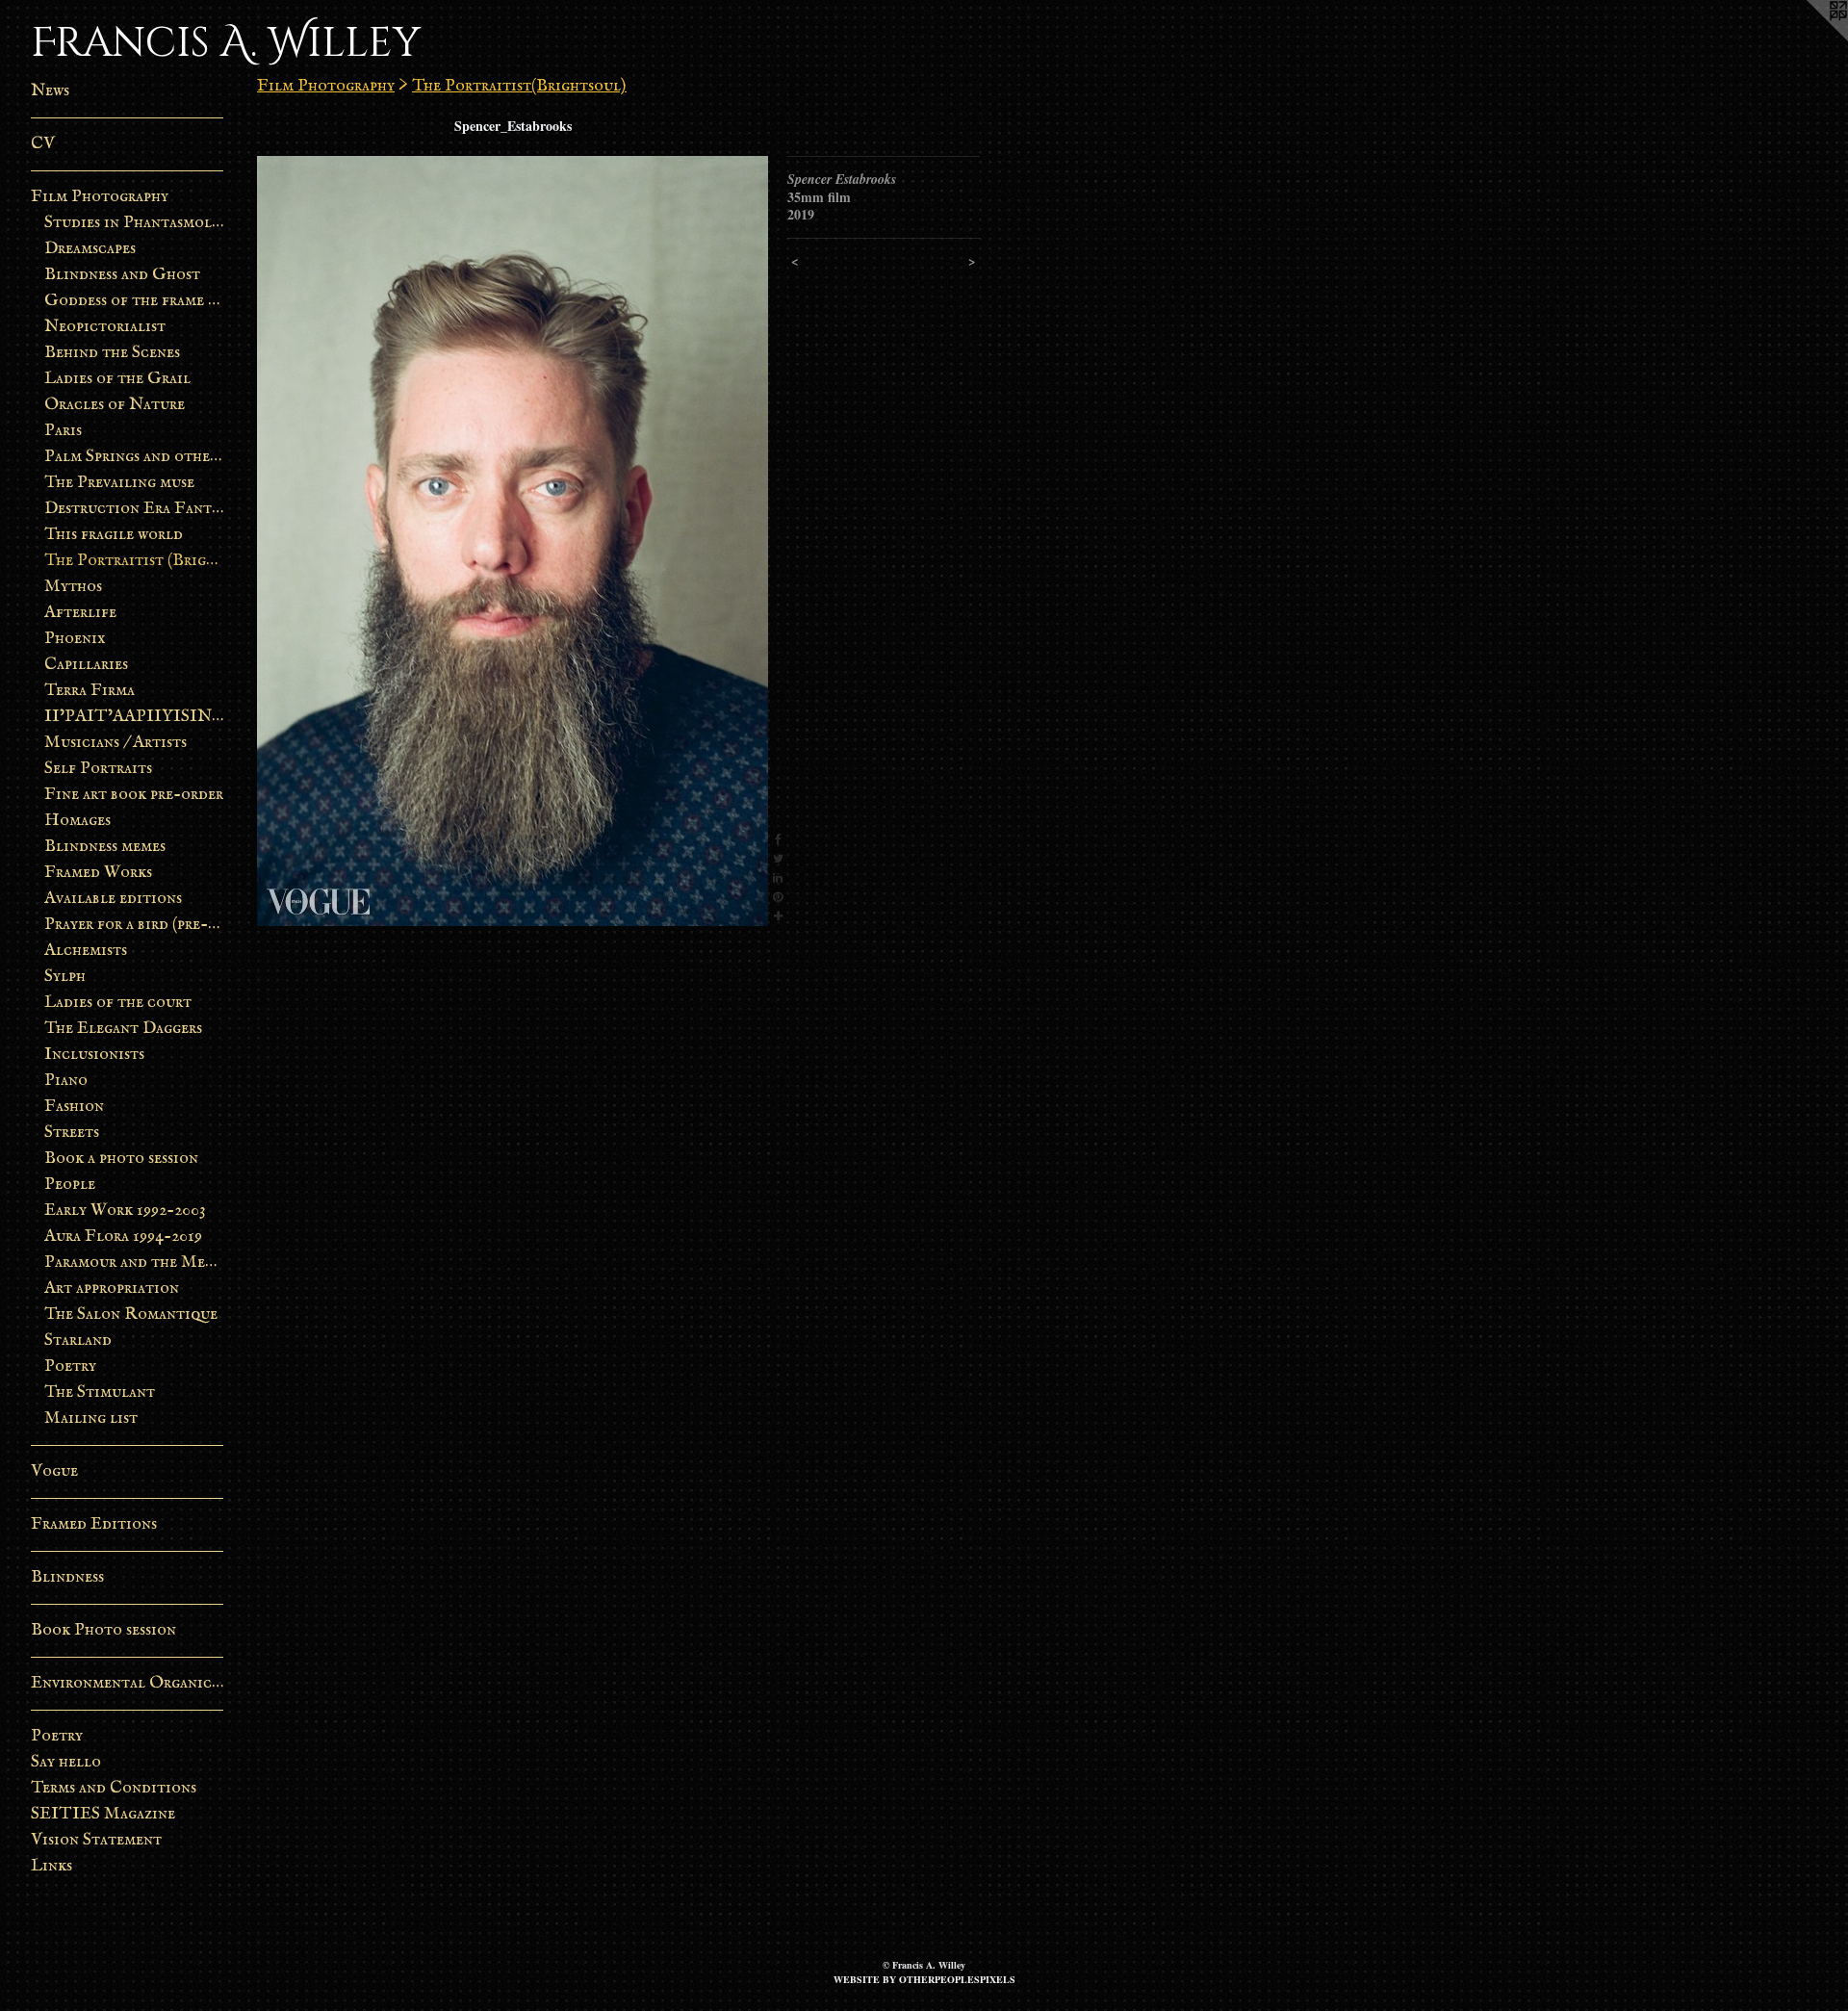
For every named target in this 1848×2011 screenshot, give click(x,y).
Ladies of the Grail (117, 379)
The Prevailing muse (119, 483)
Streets (72, 1133)
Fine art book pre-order (134, 795)
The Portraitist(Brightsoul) (519, 86)
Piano (66, 1081)
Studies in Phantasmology (134, 223)
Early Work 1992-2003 (125, 1211)
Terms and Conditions (114, 1788)
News (50, 91)
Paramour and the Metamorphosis (134, 1263)
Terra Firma (90, 691)
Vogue (54, 1471)
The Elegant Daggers (123, 1029)
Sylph (65, 977)
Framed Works (98, 873)
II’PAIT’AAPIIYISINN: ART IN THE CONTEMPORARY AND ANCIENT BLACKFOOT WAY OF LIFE (134, 717)
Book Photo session (103, 1630)
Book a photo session (121, 1159)
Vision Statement (96, 1840)
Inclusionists (94, 1055)
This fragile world (114, 535)
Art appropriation (112, 1289)
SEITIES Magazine (103, 1814)
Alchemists (86, 951)
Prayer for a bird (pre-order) (134, 925)
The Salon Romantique (131, 1315)
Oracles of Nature (115, 405)
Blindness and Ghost (122, 275)
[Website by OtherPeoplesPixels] (1809, 39)
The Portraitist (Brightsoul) (134, 561)
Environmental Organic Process (127, 1683)
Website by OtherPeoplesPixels (924, 1979)
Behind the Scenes (112, 353)
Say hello (66, 1762)
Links (51, 1866)
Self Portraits (98, 769)
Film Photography (100, 197)
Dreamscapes (90, 249)
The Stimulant (100, 1392)
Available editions (113, 899)
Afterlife (80, 613)
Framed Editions (94, 1524)
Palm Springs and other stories (134, 457)
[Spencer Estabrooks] (513, 541)
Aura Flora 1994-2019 (123, 1237)
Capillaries (86, 665)
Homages (77, 821)
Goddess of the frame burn (134, 301)
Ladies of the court (118, 1003)
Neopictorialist (105, 327)
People (70, 1185)
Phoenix (75, 639)
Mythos (73, 587)
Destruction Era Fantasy (134, 509)
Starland (78, 1341)
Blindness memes (105, 847)
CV (43, 144)
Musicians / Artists (115, 743)
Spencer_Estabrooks (513, 126)
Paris (63, 431)
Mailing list (91, 1418)
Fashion (74, 1107)
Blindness (67, 1577)
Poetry (70, 1366)
